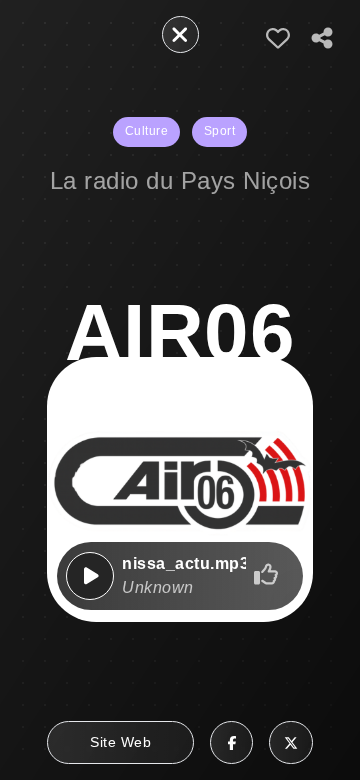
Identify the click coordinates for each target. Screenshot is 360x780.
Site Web (120, 742)
